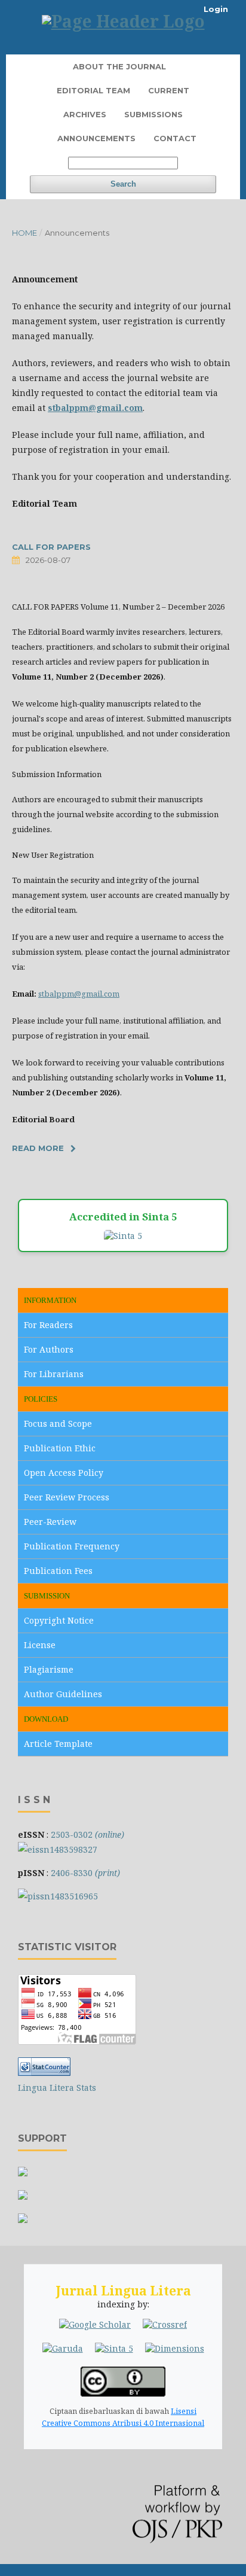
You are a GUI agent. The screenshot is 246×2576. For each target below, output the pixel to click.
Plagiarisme (49, 1669)
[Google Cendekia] (95, 2325)
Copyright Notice (59, 1620)
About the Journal (119, 66)
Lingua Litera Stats (57, 2088)
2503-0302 (87, 1834)
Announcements (96, 138)
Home (24, 233)
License (40, 1645)
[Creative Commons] (123, 2393)
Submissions (153, 114)
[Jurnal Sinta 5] (114, 2349)
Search (123, 184)
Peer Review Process (67, 1497)
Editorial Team (93, 90)
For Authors (49, 1349)
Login (216, 9)
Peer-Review (50, 1522)
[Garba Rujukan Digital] (63, 2349)
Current (169, 90)
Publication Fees (58, 1571)
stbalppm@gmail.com (79, 994)
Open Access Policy (64, 1473)
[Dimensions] (175, 2349)
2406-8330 (85, 1873)
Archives (85, 114)
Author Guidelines (63, 1694)
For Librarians (54, 1374)
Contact (175, 138)
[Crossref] (165, 2325)
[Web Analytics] (44, 2073)
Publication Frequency (72, 1546)
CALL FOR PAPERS (51, 547)
